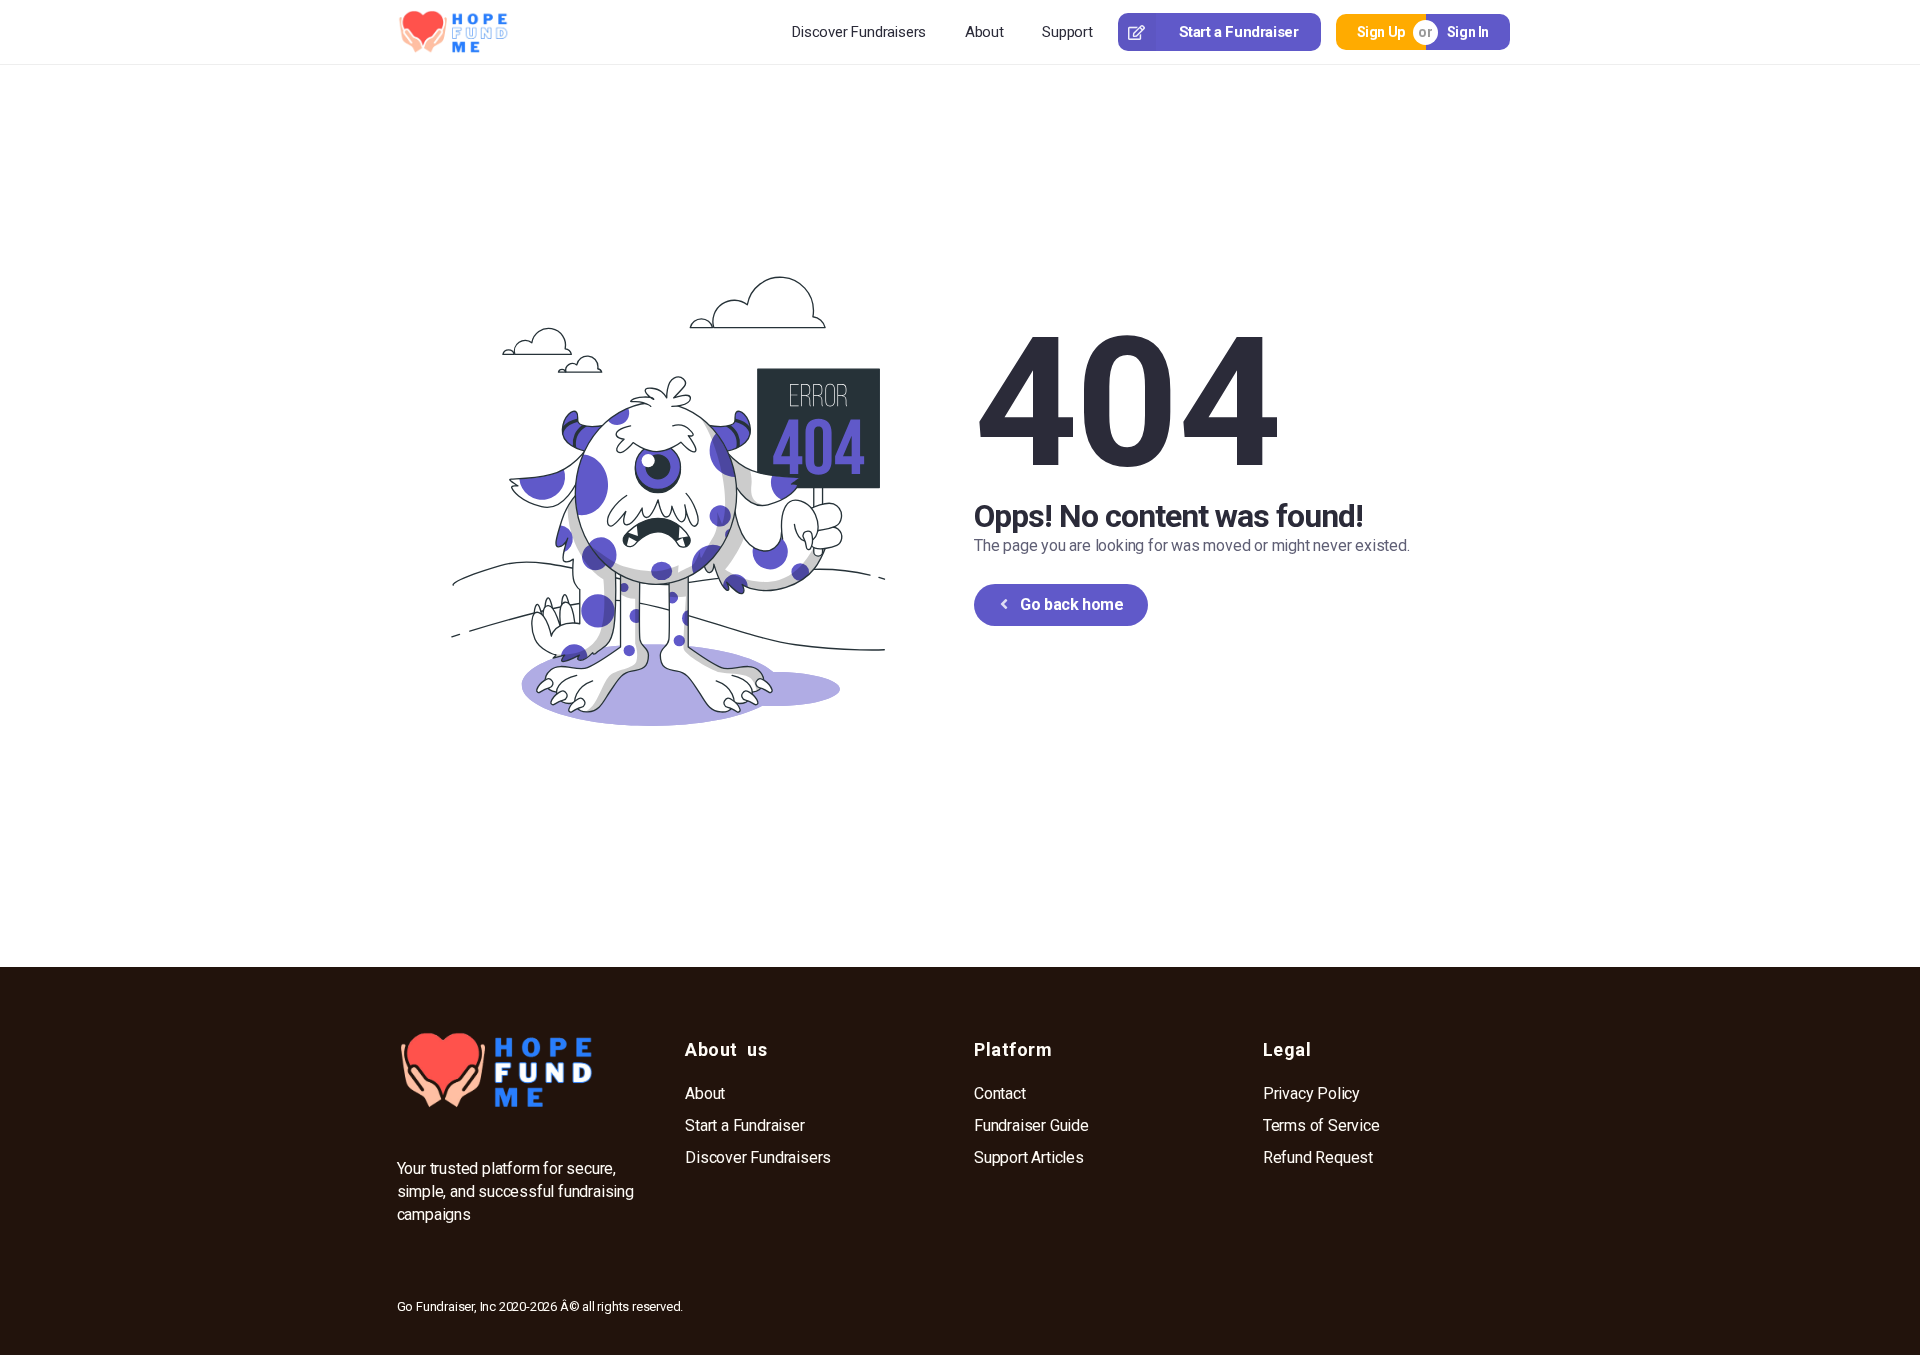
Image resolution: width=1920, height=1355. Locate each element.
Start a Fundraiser (1239, 32)
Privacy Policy (1311, 1093)
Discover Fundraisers (859, 32)
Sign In (1468, 32)
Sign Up (1381, 32)
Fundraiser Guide (1031, 1125)
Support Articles (1029, 1157)
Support (1067, 32)
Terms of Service (1321, 1125)
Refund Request (1318, 1157)
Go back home (1071, 604)
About (984, 32)
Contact (1000, 1093)
